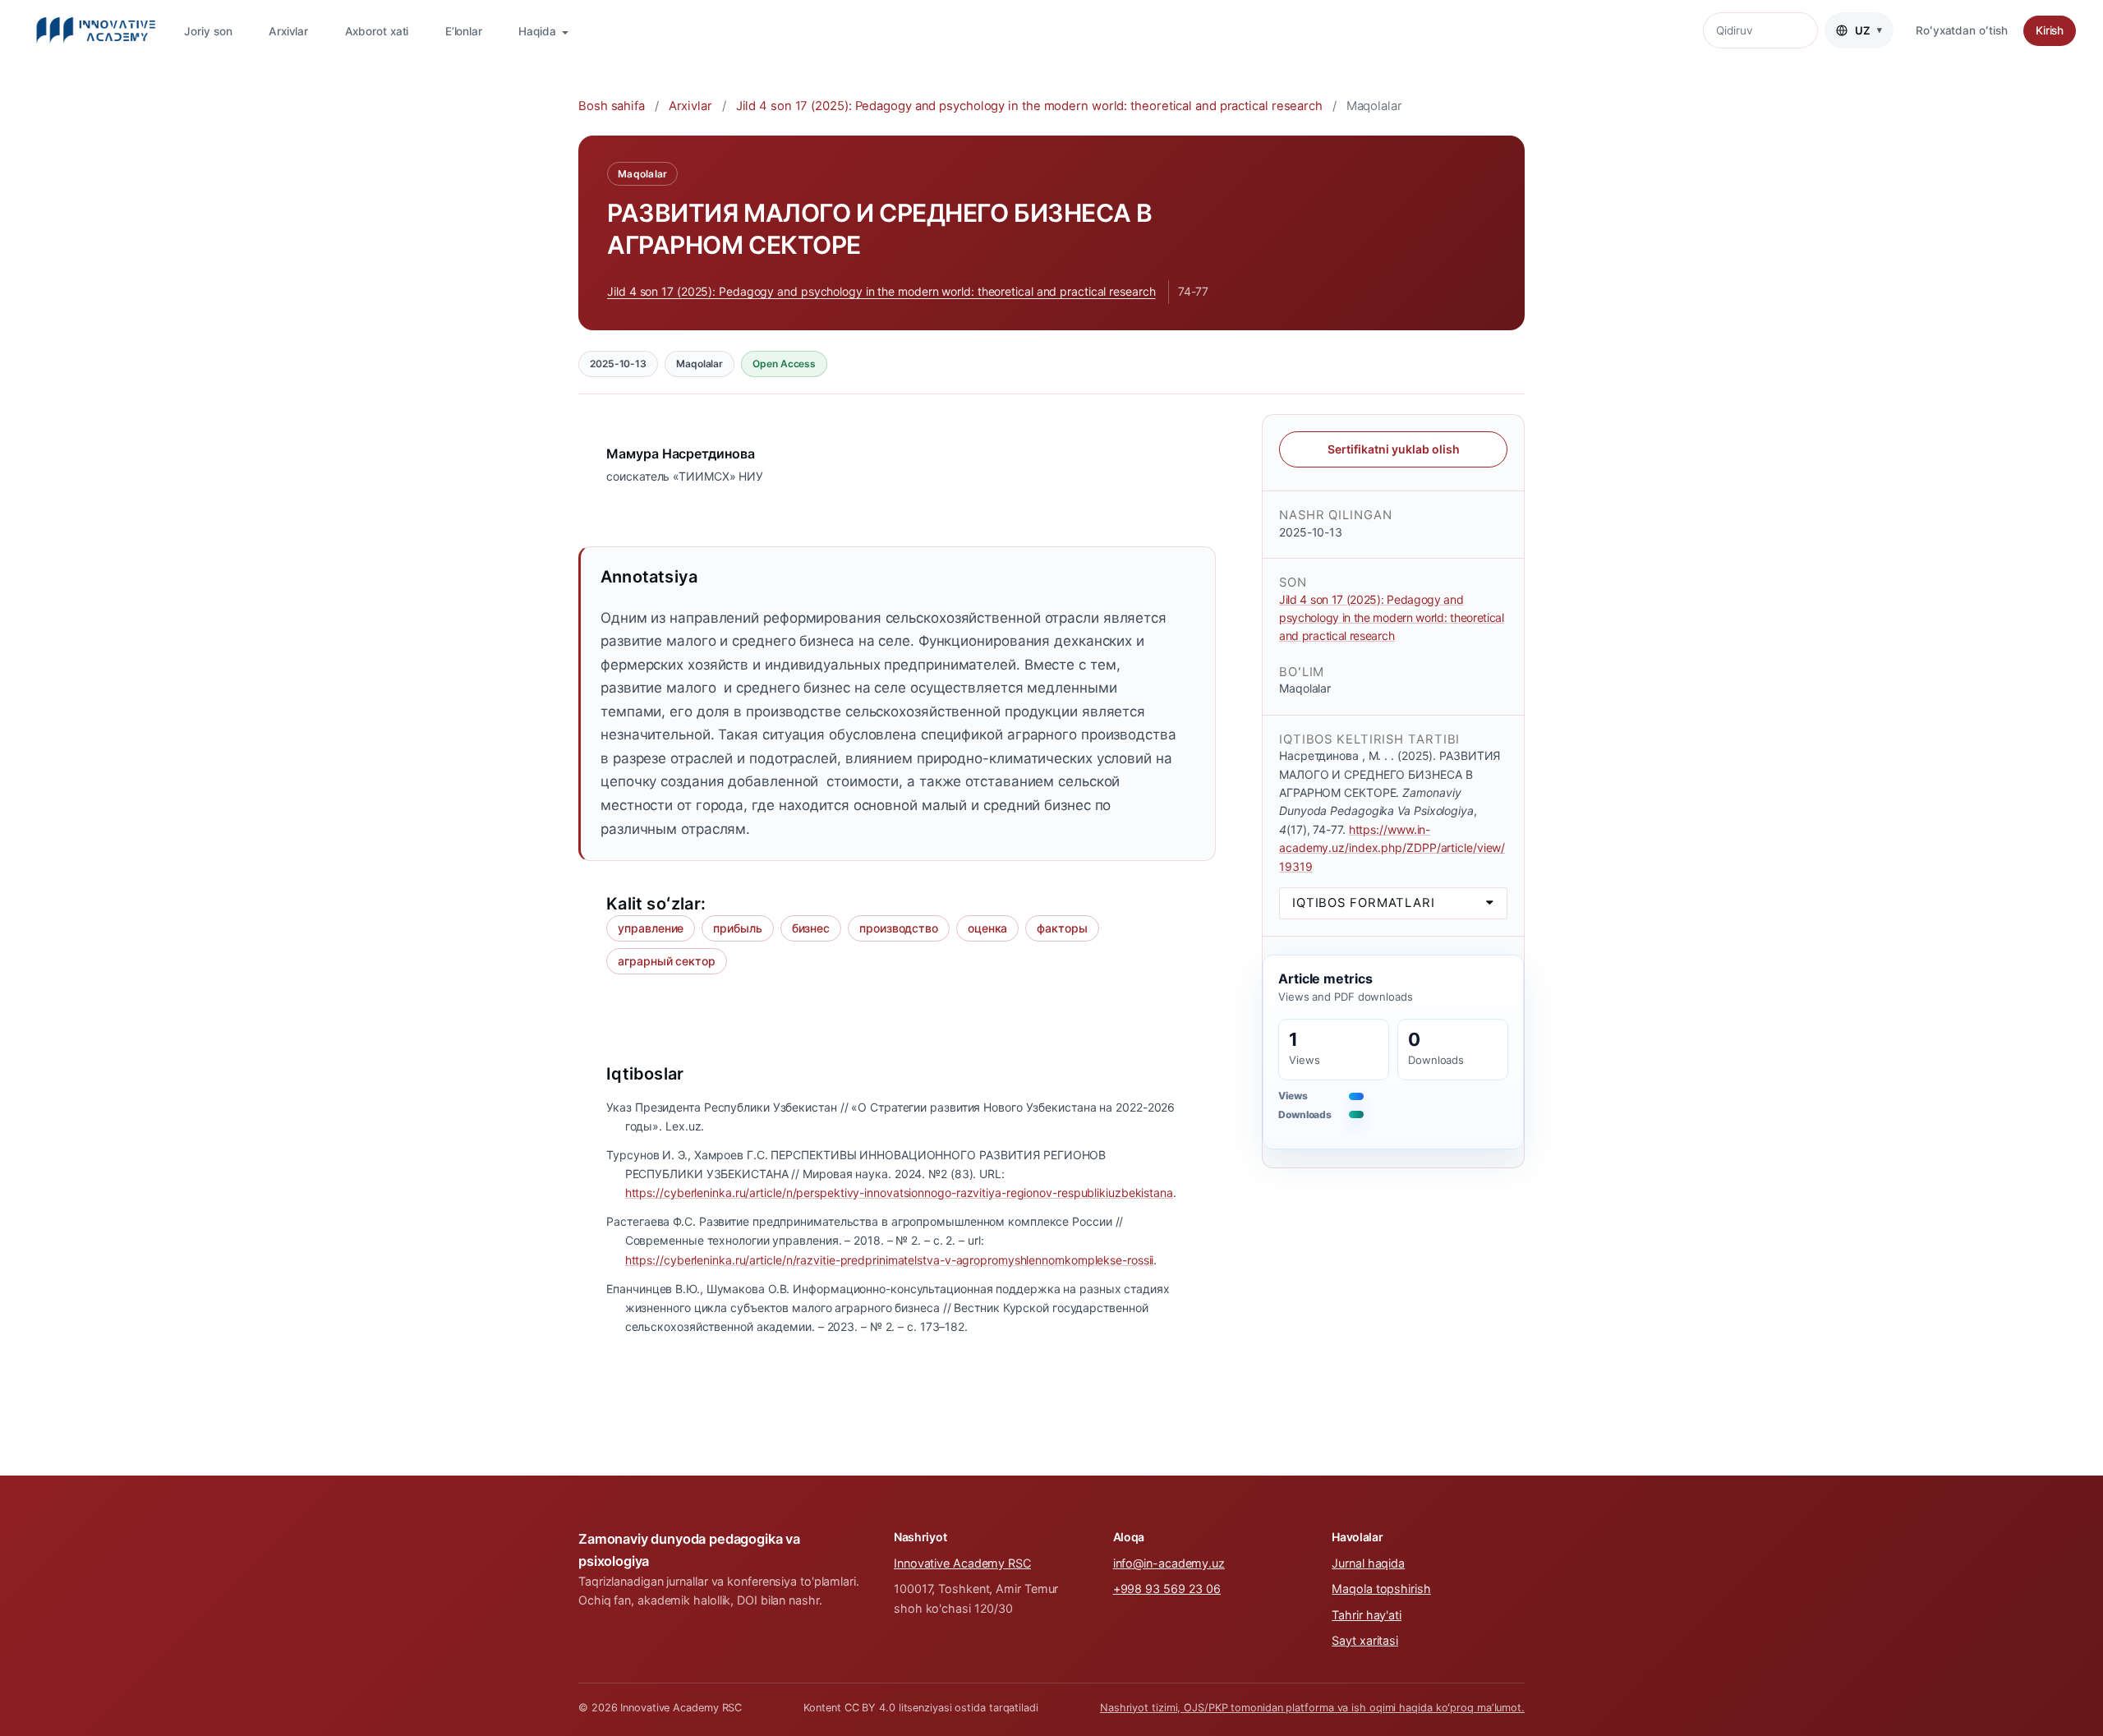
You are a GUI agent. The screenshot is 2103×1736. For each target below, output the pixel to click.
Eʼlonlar (464, 31)
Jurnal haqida (1368, 1563)
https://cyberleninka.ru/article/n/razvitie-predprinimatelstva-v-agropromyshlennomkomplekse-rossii (890, 1260)
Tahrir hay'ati (1367, 1615)
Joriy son (208, 31)
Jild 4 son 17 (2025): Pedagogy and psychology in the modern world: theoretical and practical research (1029, 106)
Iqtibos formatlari (1364, 903)
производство (899, 928)
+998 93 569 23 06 (1167, 1589)
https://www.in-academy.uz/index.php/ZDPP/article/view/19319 (1392, 847)
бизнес (811, 928)
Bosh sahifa (612, 106)
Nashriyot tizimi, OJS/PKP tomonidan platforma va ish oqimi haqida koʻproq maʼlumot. (1312, 1708)
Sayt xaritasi (1365, 1640)
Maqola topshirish (1381, 1589)
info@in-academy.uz (1169, 1563)
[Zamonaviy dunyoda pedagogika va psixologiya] (96, 30)
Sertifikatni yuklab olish (1394, 448)
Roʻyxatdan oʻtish (1961, 30)
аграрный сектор (667, 961)
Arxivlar (288, 31)
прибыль (737, 928)
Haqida (538, 31)
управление (651, 928)
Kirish (2050, 30)
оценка (987, 928)
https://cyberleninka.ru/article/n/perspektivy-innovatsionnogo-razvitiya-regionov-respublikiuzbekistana (899, 1193)
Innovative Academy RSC (962, 1563)
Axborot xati (377, 31)
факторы (1062, 928)
